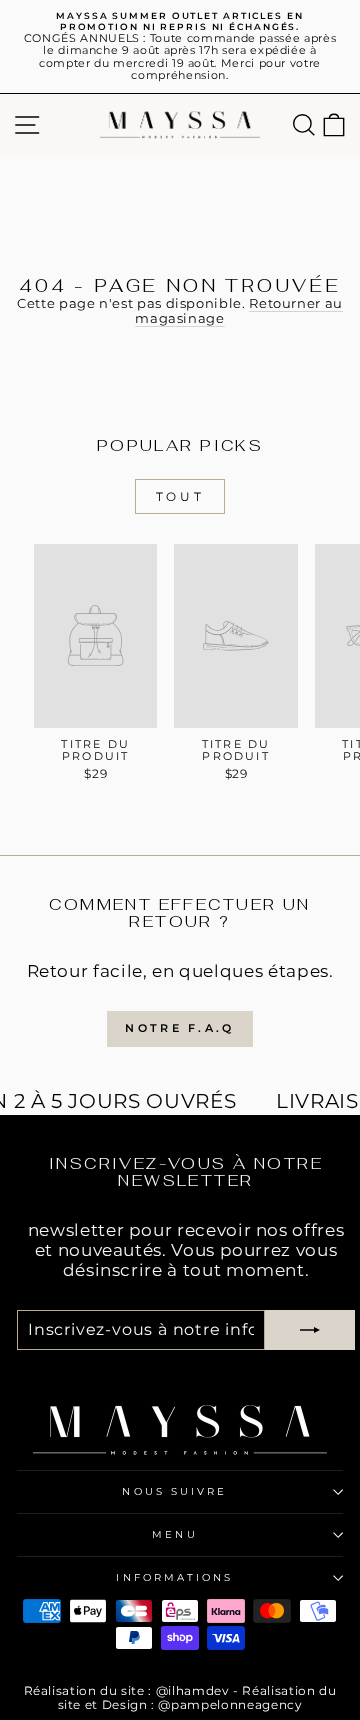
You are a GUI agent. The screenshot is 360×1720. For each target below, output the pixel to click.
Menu (174, 1534)
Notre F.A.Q (179, 1028)
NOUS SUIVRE (174, 1491)
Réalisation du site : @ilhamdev (127, 1690)
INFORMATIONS (174, 1577)
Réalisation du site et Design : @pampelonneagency (197, 1697)
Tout (180, 496)
